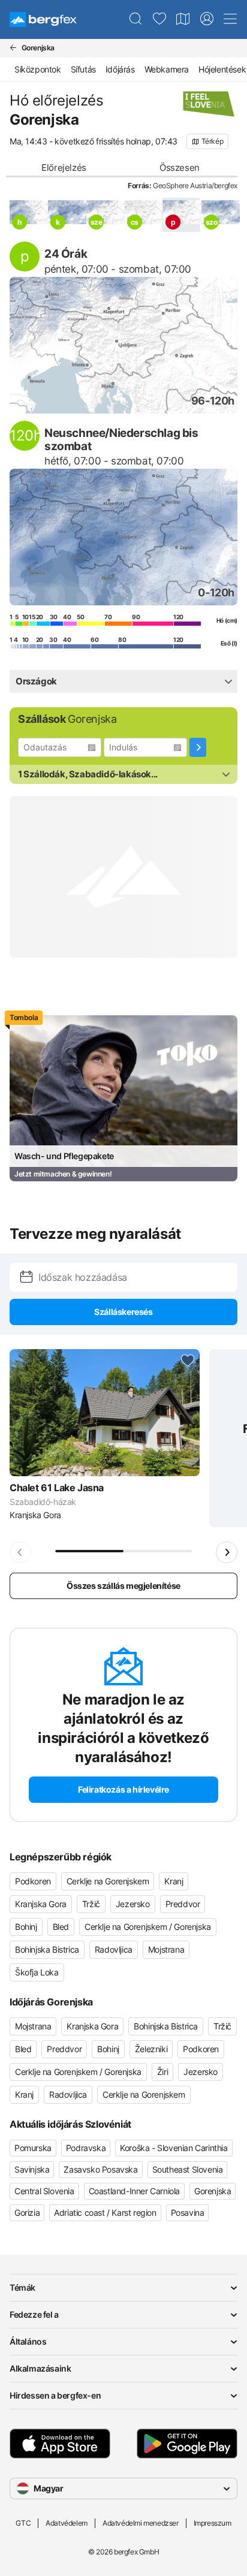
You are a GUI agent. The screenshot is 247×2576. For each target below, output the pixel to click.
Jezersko (133, 1904)
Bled (61, 1927)
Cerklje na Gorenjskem (108, 1881)
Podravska (86, 2148)
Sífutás (83, 69)
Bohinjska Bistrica (47, 1949)
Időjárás (120, 69)
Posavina (188, 2212)
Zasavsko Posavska (100, 2169)
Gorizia (27, 2212)
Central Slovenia (44, 2191)
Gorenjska (213, 2191)
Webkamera (167, 69)
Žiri (162, 2072)
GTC (23, 2523)
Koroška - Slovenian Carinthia (174, 2148)
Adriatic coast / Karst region (105, 2212)
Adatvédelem (67, 2523)
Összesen (180, 168)
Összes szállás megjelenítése (123, 1586)
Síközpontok (38, 69)
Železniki (151, 2049)
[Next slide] (227, 1552)
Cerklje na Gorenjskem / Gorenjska (148, 1927)
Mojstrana (166, 1949)
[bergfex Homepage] (43, 19)
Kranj (174, 1881)
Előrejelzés (64, 168)
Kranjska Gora (41, 1904)
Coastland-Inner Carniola (134, 2191)
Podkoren (33, 1881)
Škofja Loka (37, 1972)
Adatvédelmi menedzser (141, 2523)
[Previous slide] (20, 1552)
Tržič (91, 1904)
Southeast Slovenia (188, 2169)
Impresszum (213, 2523)
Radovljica (114, 1949)
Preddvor (183, 1904)
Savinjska (32, 2169)
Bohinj (26, 1927)
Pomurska (33, 2148)
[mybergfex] (207, 19)
